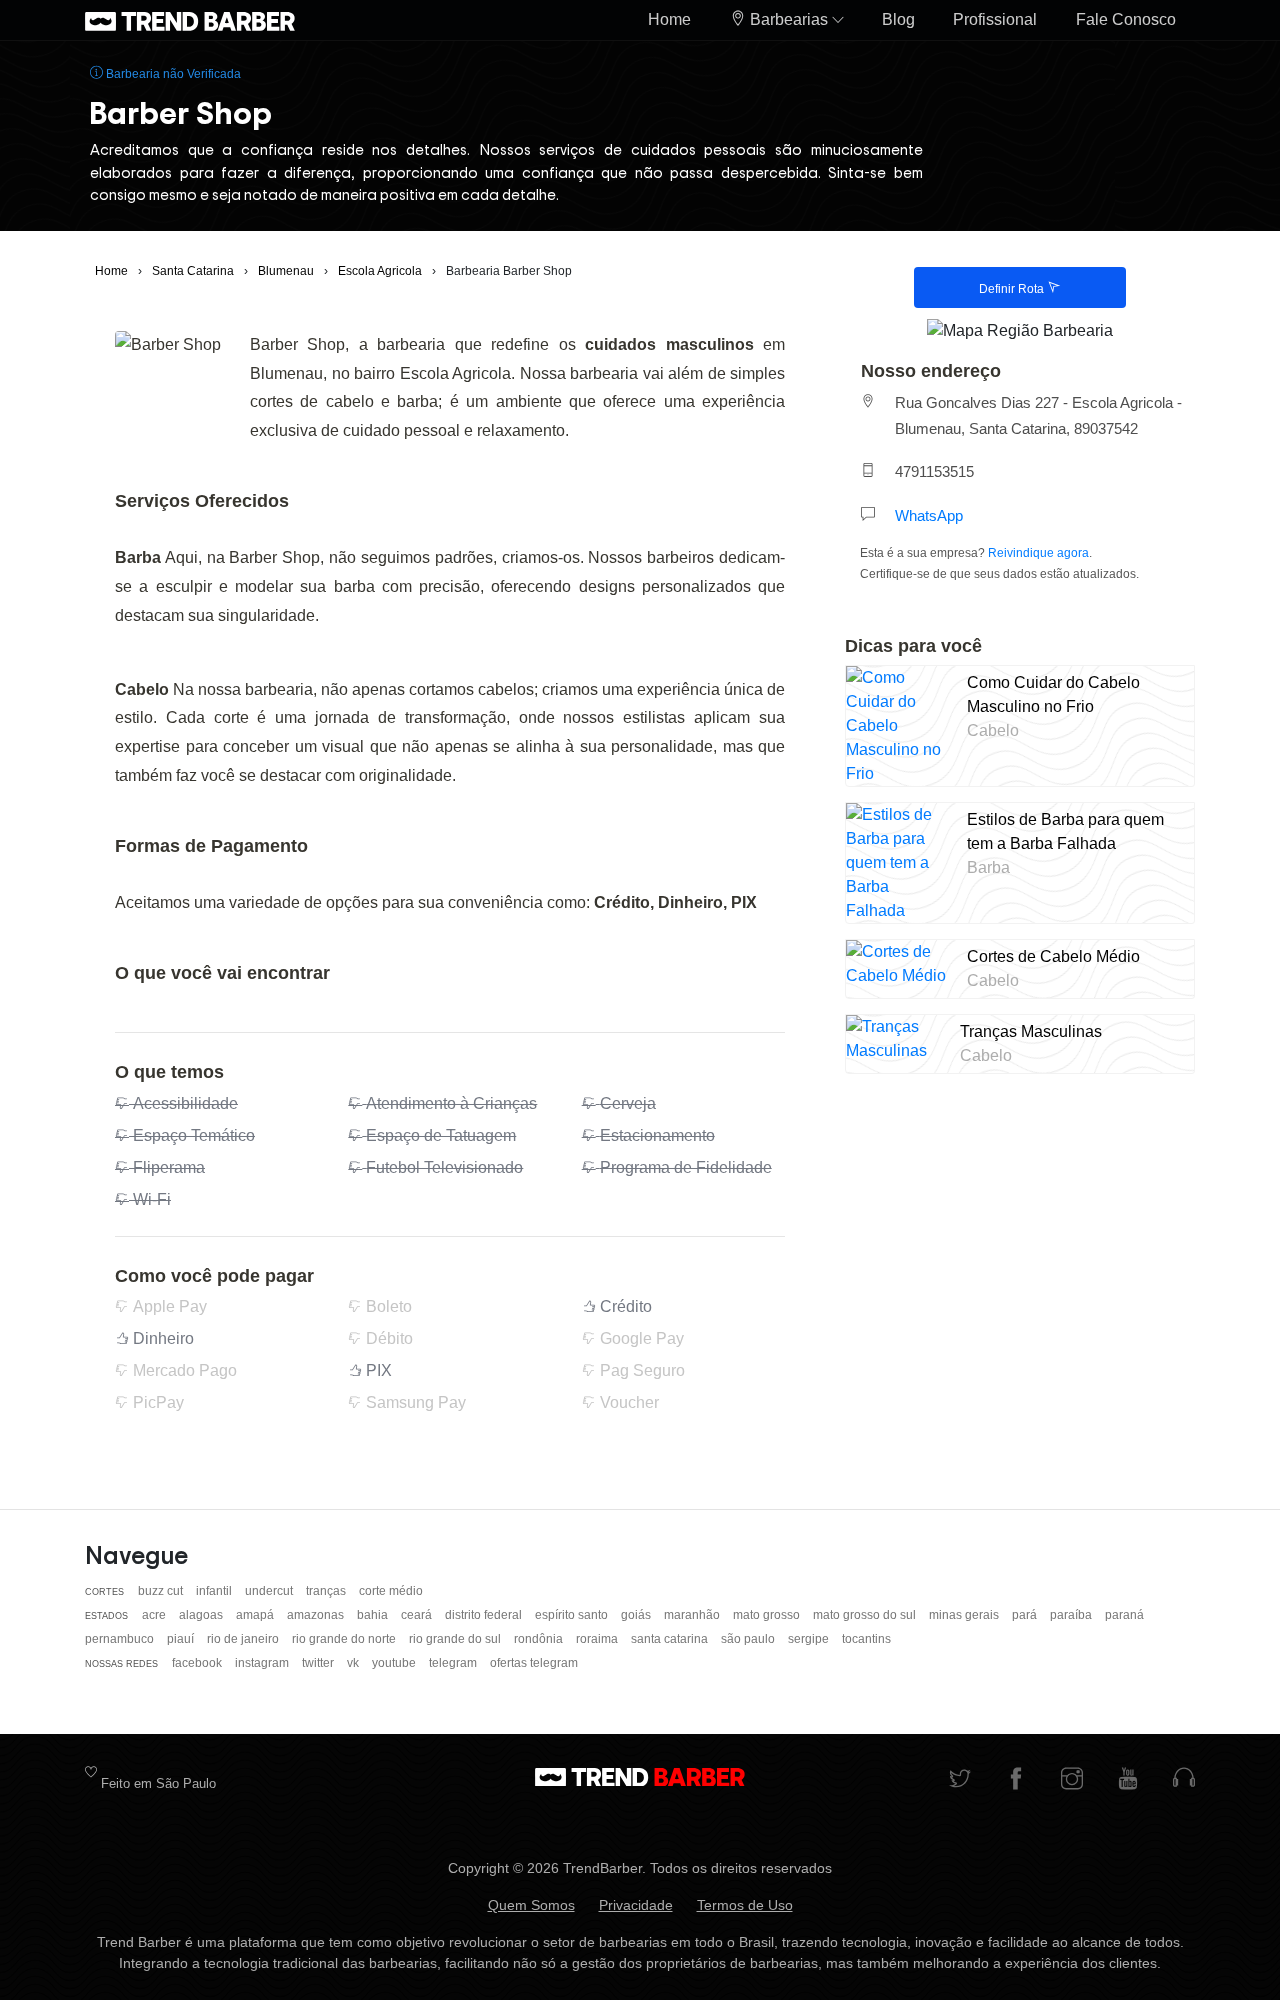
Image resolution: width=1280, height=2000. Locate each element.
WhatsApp (929, 515)
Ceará (418, 1615)
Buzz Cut (162, 1591)
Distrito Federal (485, 1615)
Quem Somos (531, 1905)
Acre (155, 1615)
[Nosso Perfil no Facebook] (1016, 1780)
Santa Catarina (671, 1639)
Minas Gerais (965, 1615)
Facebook (198, 1663)
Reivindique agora (1038, 553)
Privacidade (636, 1905)
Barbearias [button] (789, 19)
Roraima (598, 1639)
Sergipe (810, 1639)
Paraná (1124, 1615)
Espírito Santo (573, 1615)
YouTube (395, 1663)
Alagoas (202, 1615)
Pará (1026, 1615)
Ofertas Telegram (534, 1663)
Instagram (263, 1663)
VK (354, 1663)
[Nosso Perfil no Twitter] (960, 1780)
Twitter (319, 1663)
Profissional (995, 19)
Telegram (454, 1663)
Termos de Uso (745, 1905)
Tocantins (866, 1639)
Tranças (327, 1591)
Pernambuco (121, 1639)
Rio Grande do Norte (345, 1639)
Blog (898, 19)
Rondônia (540, 1639)
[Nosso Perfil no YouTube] (1128, 1780)
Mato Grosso (768, 1615)
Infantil (215, 1591)
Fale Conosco (1126, 19)
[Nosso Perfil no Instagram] (1072, 1780)
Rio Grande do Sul (456, 1639)
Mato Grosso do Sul (866, 1615)
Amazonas (317, 1615)
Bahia (374, 1615)
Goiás (637, 1615)
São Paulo (749, 1639)
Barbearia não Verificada (172, 74)
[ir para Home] (190, 20)
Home (669, 19)
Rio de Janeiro (244, 1639)
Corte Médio (391, 1591)
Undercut (270, 1591)
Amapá (256, 1615)
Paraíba (1072, 1615)
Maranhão (693, 1615)
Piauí (182, 1639)
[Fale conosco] (1184, 1780)
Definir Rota (1013, 289)
